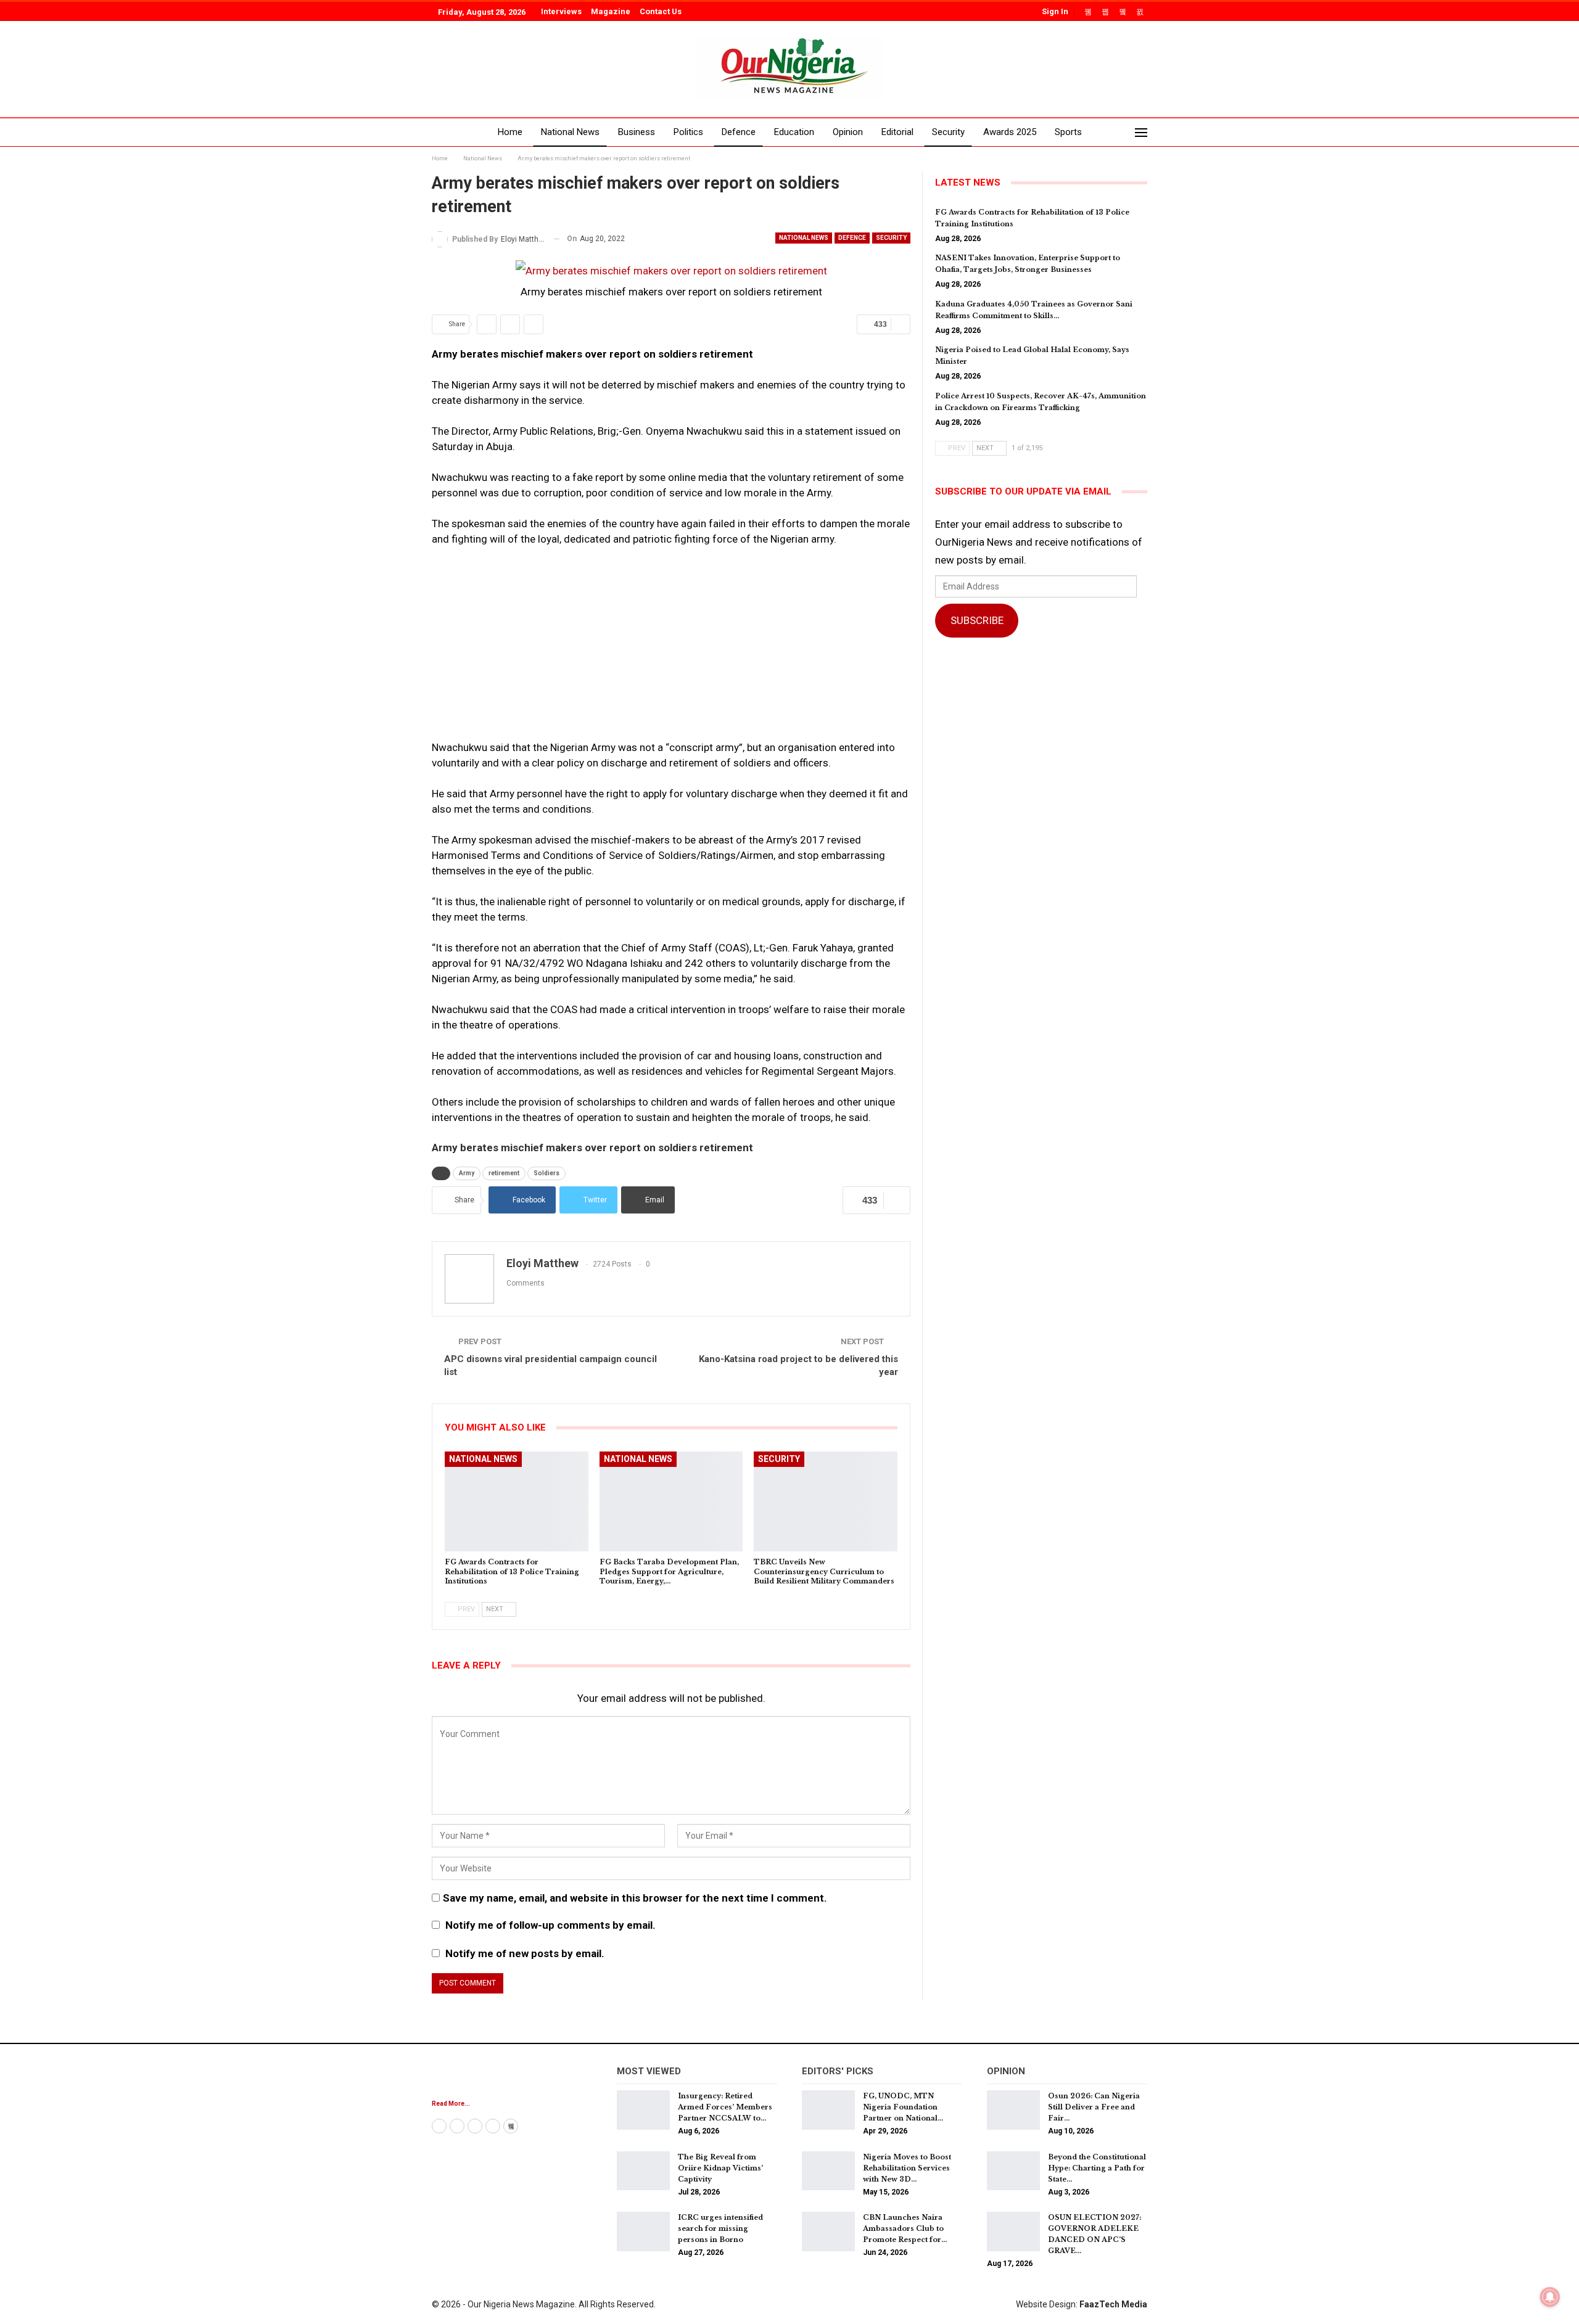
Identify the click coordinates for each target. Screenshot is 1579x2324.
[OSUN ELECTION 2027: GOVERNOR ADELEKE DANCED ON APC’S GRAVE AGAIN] (1013, 2232)
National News (570, 132)
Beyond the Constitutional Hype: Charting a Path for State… (1097, 2168)
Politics (688, 132)
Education (794, 132)
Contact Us (661, 11)
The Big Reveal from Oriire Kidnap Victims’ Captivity (720, 2168)
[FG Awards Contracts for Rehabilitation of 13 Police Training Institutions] (517, 1502)
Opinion (848, 132)
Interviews (561, 11)
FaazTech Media (1113, 2304)
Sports (1068, 132)
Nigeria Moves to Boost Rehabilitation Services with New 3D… (907, 2168)
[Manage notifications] (1550, 2297)
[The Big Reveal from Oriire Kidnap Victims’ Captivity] (643, 2171)
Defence (739, 132)
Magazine (611, 11)
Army (467, 1173)
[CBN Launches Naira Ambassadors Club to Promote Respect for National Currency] (828, 2232)
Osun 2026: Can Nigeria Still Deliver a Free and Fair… (1094, 2107)
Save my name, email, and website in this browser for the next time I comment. (635, 1898)
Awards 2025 (1010, 132)
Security (948, 132)
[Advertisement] (671, 649)
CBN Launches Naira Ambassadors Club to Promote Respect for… (905, 2228)
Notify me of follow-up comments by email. (550, 1925)
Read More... (451, 2104)
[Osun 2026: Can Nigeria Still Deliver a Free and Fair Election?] (1013, 2110)
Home (510, 132)
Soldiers (546, 1173)
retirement (504, 1173)
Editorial (897, 132)
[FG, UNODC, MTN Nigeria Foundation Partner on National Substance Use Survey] (828, 2110)
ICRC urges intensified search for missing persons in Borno (720, 2228)
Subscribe (977, 620)
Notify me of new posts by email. (525, 1953)
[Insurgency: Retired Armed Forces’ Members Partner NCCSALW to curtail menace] (643, 2110)
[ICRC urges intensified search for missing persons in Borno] (643, 2232)
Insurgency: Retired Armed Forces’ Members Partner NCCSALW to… (725, 2107)
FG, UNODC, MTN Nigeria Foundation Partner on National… (903, 2107)
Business (637, 132)
